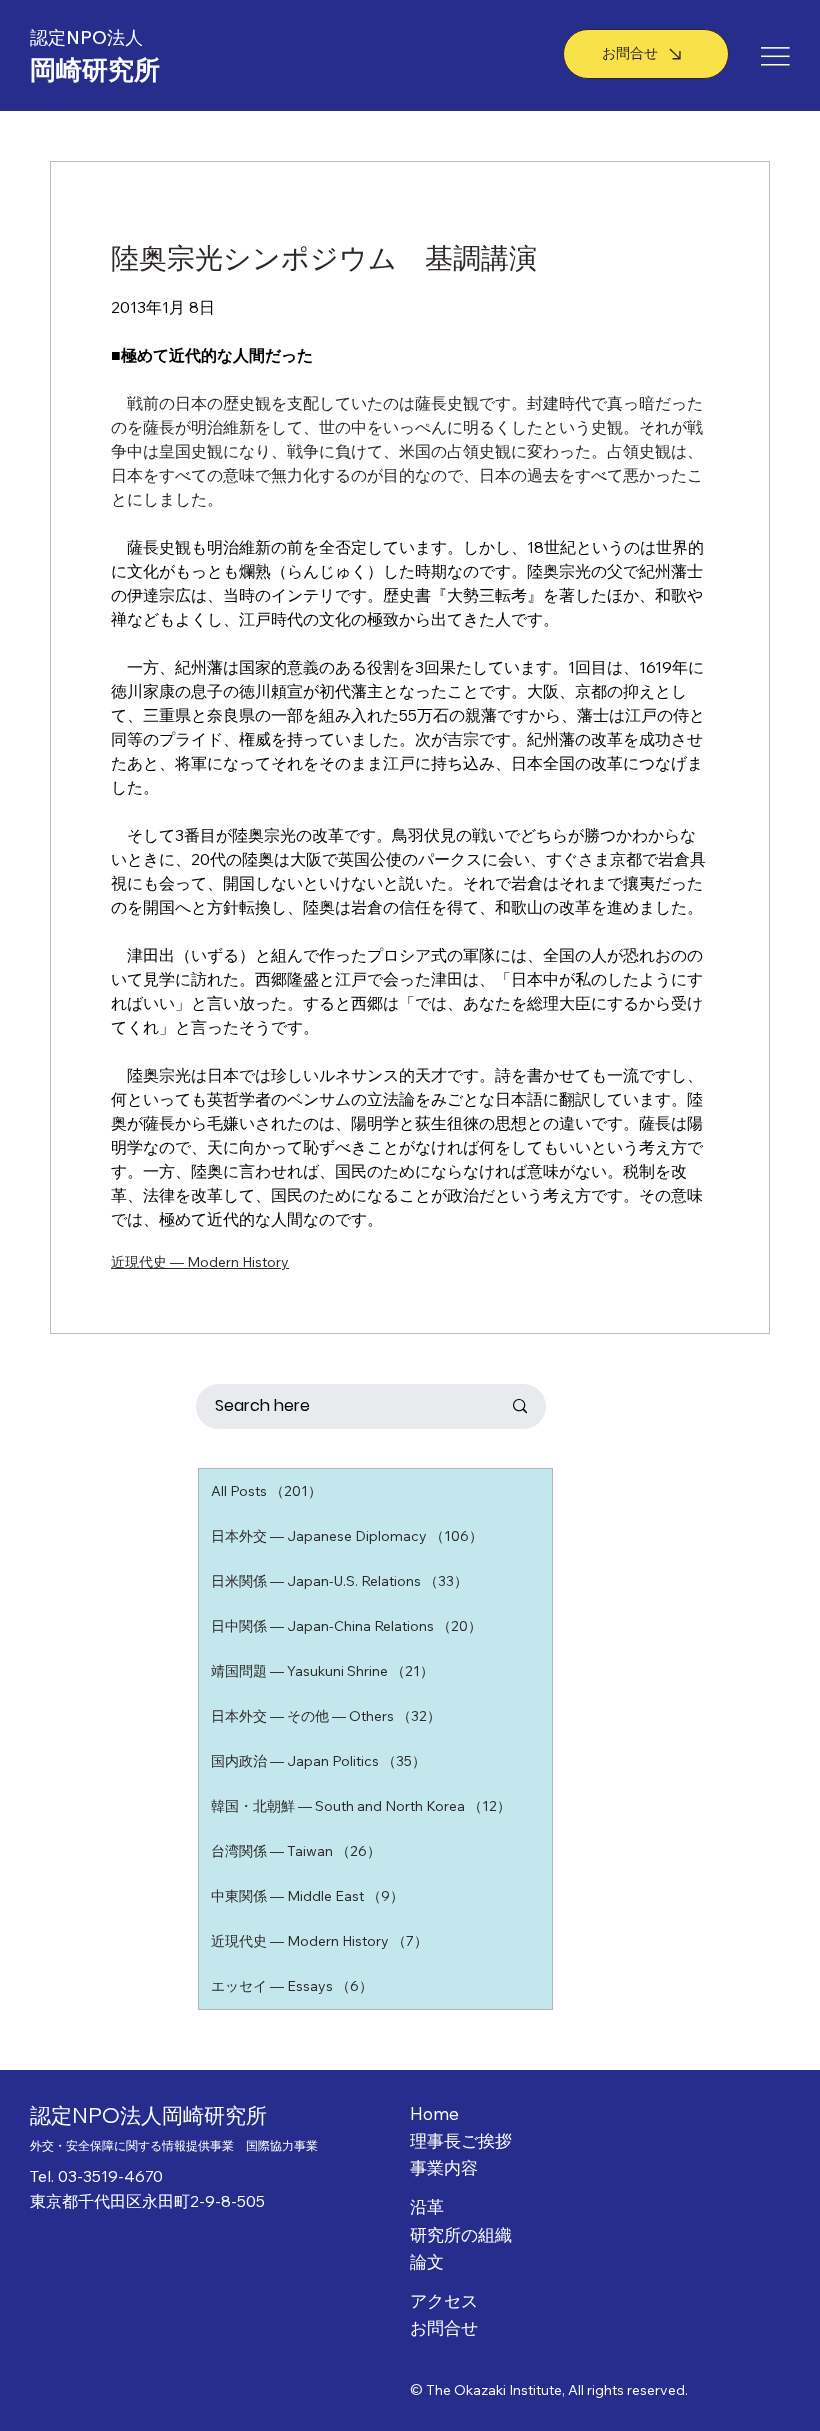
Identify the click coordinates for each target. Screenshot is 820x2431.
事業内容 (444, 2167)
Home (434, 2113)
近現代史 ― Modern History (200, 1262)
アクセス (444, 2300)
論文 (427, 2261)
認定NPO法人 (88, 37)
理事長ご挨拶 (461, 2140)
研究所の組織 (461, 2234)
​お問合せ (444, 2327)
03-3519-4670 (110, 2176)
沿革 (427, 2206)
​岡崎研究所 (95, 69)
